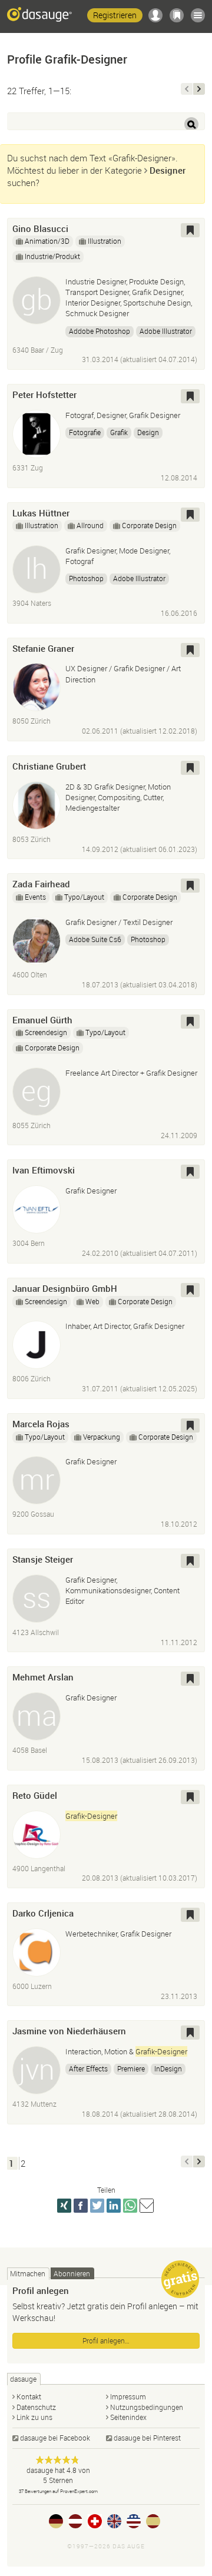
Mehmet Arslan (43, 1677)
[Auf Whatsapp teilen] (130, 2206)
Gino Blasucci (40, 228)
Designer (168, 170)
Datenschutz (36, 2407)
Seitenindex (128, 2417)
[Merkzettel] (177, 15)
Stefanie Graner (43, 648)
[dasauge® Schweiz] (95, 2521)
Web (92, 1301)
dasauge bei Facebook (55, 2438)
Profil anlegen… (106, 2340)
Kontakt (29, 2396)
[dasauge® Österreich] (75, 2521)
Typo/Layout (84, 897)
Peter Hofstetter (44, 394)
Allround (90, 525)
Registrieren (115, 15)
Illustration (105, 241)
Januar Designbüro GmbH (65, 1288)
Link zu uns (34, 2417)
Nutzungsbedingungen (147, 2407)
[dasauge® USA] (134, 2521)
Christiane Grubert (49, 766)
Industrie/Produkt (52, 256)
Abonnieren (72, 2273)
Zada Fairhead (41, 884)
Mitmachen (28, 2273)
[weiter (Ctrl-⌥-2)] (199, 89)
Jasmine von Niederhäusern (69, 2031)
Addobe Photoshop (100, 331)
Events (35, 897)
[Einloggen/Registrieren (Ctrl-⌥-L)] (155, 15)
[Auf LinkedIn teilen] (114, 2206)
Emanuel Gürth (42, 1020)
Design (148, 432)
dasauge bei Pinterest (147, 2438)
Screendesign (46, 1032)
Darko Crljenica (43, 1913)
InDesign (168, 2068)
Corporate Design (149, 525)
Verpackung (102, 1437)
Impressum (128, 2396)
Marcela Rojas (41, 1424)
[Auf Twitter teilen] (97, 2206)
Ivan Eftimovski (44, 1170)
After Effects (88, 2068)
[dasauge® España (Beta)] (153, 2521)
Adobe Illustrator (166, 331)
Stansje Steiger (43, 1559)
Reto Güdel (35, 1795)
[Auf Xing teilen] (64, 2206)
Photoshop (86, 578)
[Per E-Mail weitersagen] (147, 2206)
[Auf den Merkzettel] (190, 230)
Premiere (131, 2068)
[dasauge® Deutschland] (56, 2521)
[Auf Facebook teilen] (81, 2206)
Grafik (119, 432)
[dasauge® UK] (114, 2521)
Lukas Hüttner (41, 513)
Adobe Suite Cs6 (95, 939)
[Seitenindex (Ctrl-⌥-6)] (198, 15)
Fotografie (85, 432)
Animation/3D (47, 241)
